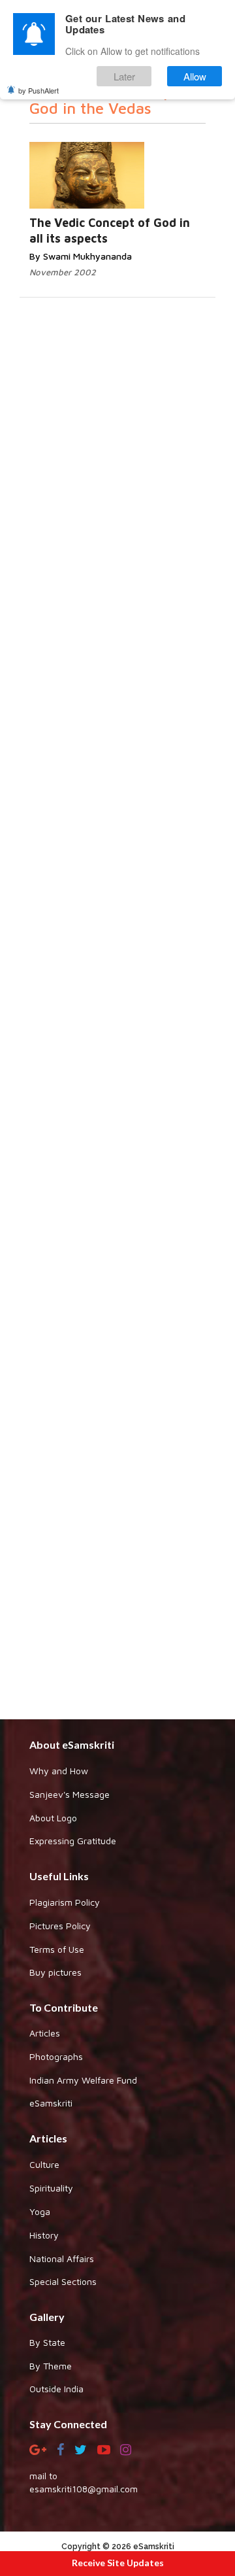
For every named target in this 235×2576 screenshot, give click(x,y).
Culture (44, 2164)
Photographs (56, 2056)
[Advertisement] (117, 1247)
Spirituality (51, 2188)
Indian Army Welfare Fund (83, 2080)
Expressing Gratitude (73, 1841)
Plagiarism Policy (65, 1902)
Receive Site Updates (118, 2563)
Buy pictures (55, 1972)
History (44, 2235)
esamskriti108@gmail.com (84, 2489)
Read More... (134, 163)
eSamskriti (51, 2103)
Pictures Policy (60, 1926)
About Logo (53, 1818)
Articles (45, 2033)
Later (124, 76)
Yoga (40, 2211)
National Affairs (62, 2258)
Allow (195, 76)
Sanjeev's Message (70, 1794)
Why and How (59, 1771)
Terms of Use (57, 1949)
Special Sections (63, 2281)
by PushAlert (39, 90)
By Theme (51, 2366)
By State (47, 2342)
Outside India (56, 2389)
